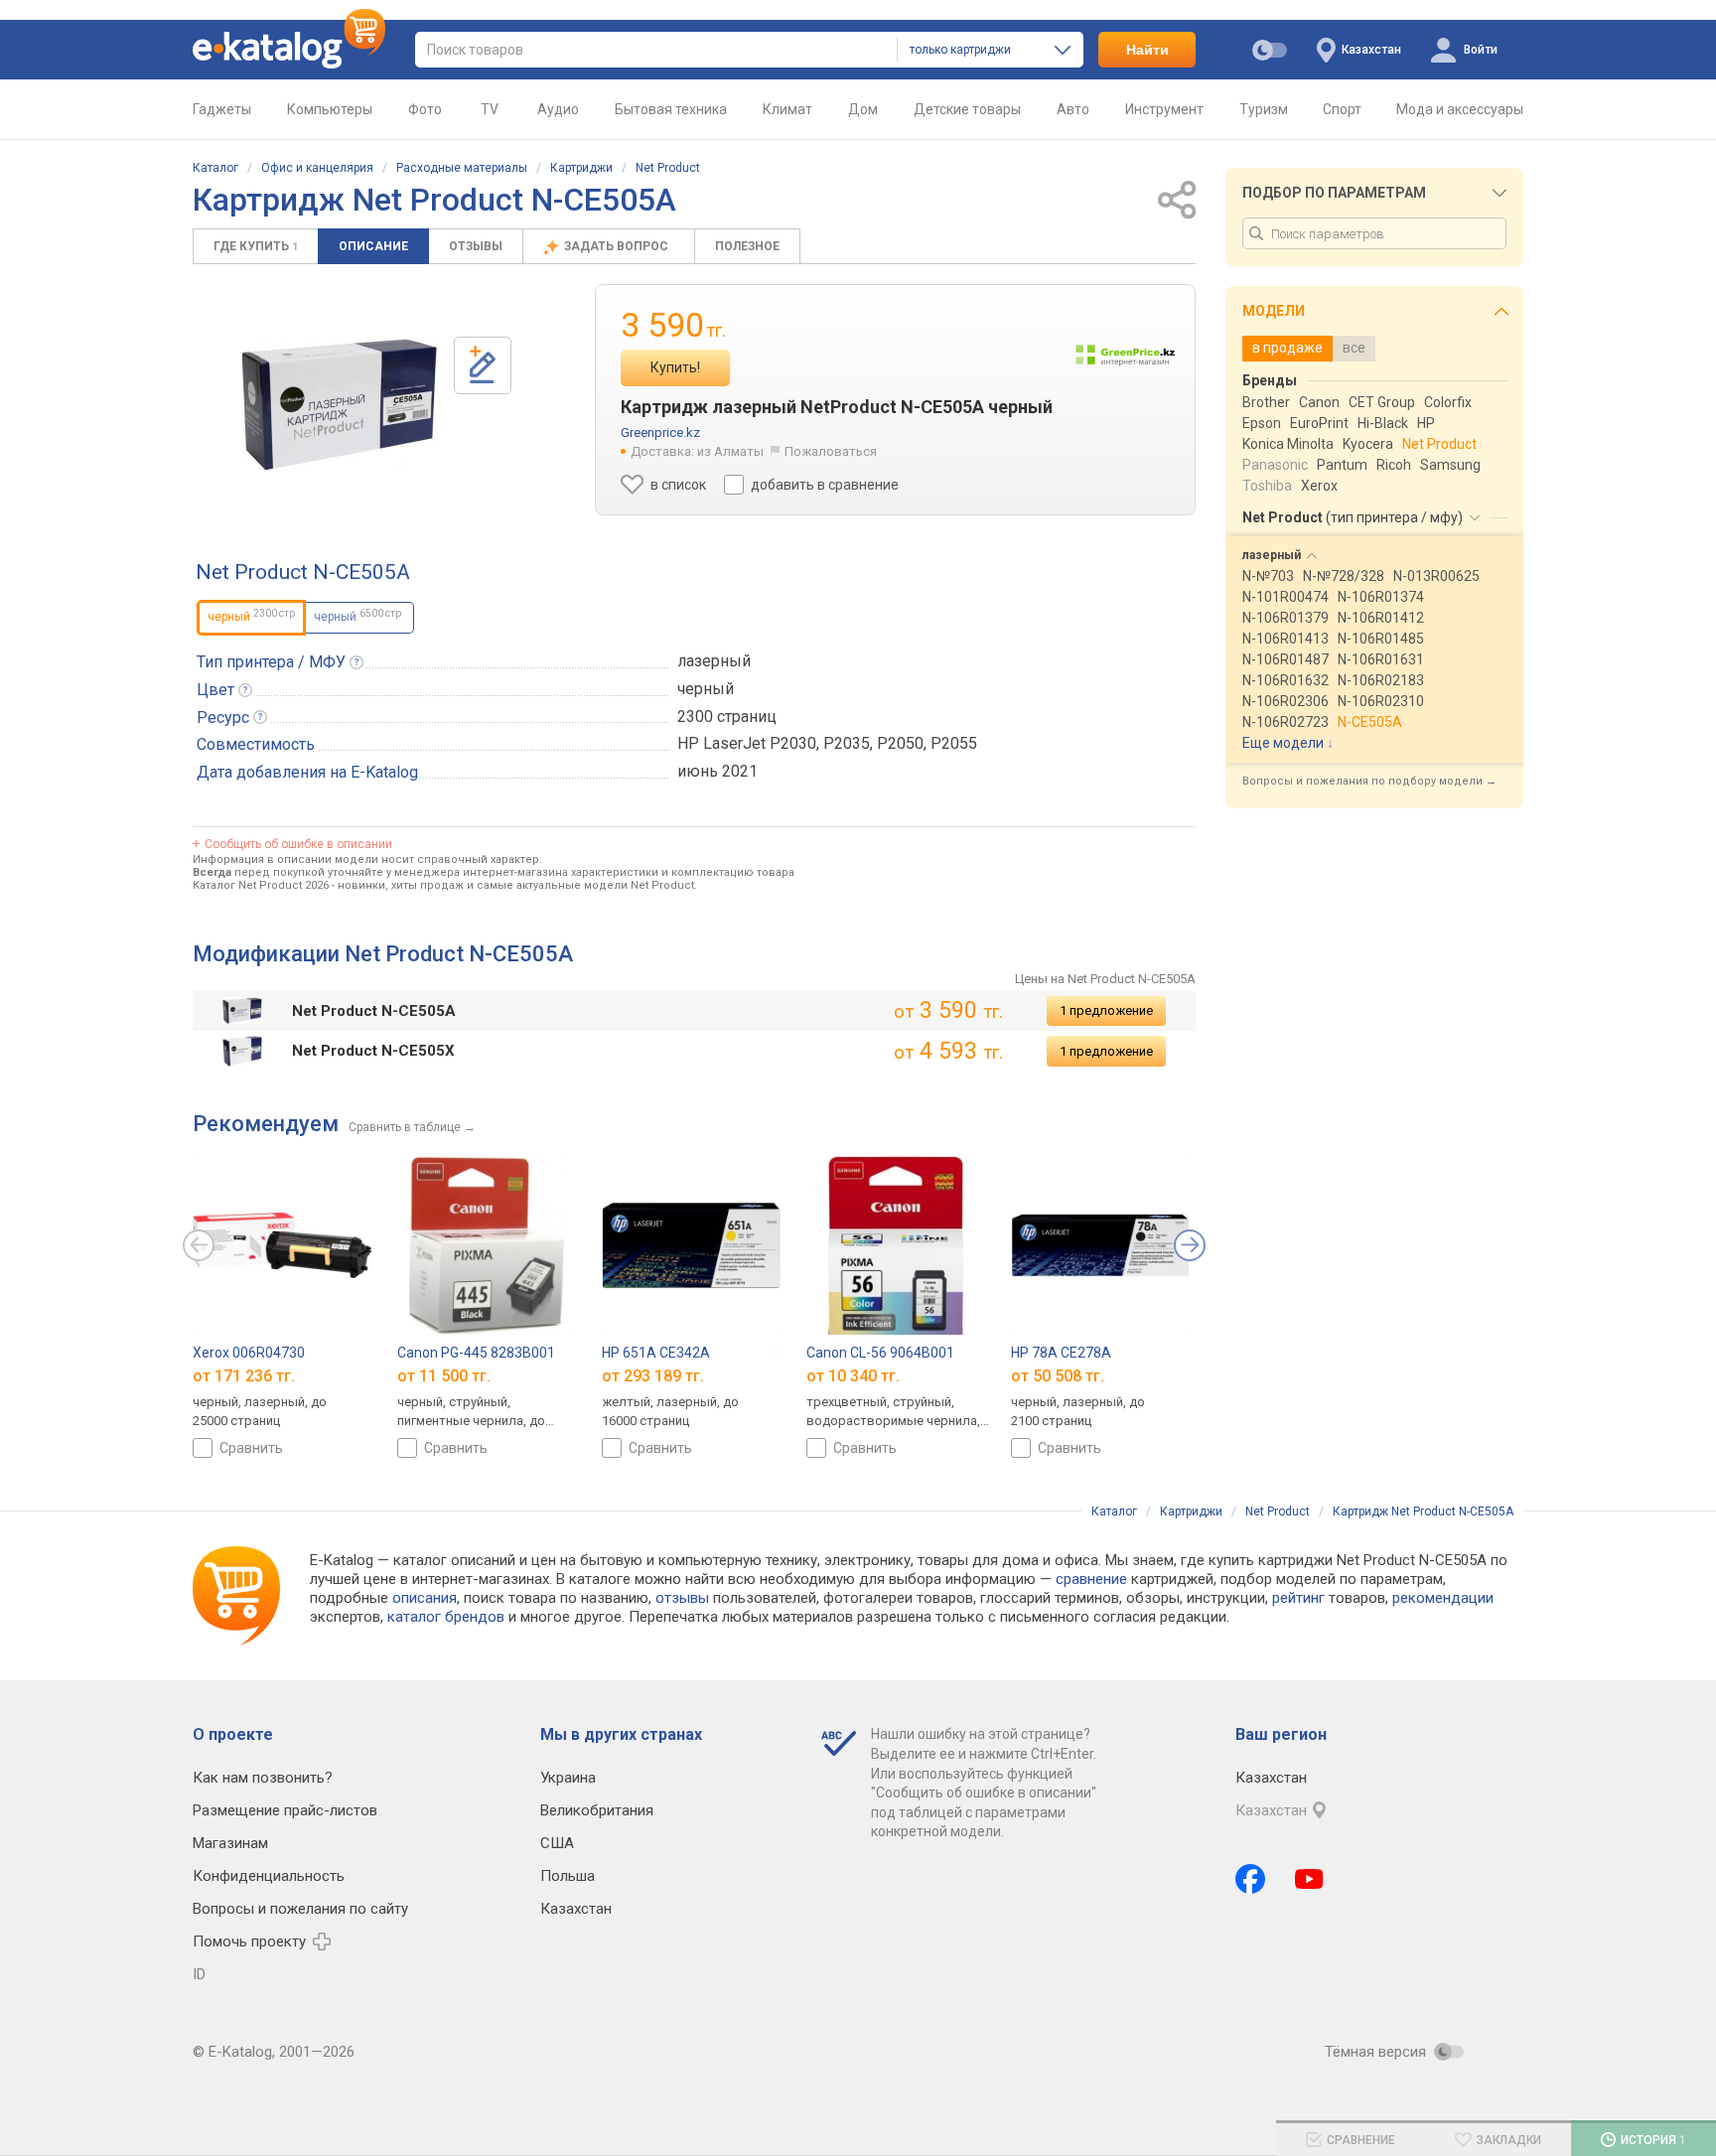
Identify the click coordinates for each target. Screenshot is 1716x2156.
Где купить (256, 246)
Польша (568, 1876)
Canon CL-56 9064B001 (880, 1353)
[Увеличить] (340, 404)
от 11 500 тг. (444, 1375)
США (557, 1843)
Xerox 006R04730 (249, 1353)
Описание (373, 246)
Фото (425, 109)
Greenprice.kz (660, 432)
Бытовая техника (671, 109)
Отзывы (476, 246)
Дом (863, 109)
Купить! (675, 367)
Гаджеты (222, 109)
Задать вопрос (618, 246)
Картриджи (581, 168)
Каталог (215, 168)
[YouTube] (1309, 1879)
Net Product (668, 168)
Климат (787, 109)
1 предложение (1106, 1010)
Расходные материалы (462, 168)
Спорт (1342, 109)
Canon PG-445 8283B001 (476, 1353)
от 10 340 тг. (853, 1375)
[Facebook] (1250, 1879)
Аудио (558, 109)
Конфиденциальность (269, 1876)
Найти (1147, 50)
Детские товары (967, 109)
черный (357, 616)
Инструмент (1164, 109)
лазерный (714, 661)
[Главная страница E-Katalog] (289, 50)
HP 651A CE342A (656, 1353)
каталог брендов (446, 1617)
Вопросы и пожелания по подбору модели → (1369, 781)
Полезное (747, 246)
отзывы (682, 1598)
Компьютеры (330, 109)
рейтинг (1298, 1598)
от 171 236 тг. (244, 1375)
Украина (568, 1778)
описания (425, 1598)
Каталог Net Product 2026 (261, 885)
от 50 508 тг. (1058, 1375)
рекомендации (1443, 1598)
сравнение (1091, 1579)
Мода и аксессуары (1460, 109)
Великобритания (597, 1810)
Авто (1073, 109)
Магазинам (230, 1843)
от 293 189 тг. (653, 1375)
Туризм (1264, 109)
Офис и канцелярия (317, 168)
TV (490, 109)
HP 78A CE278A (1061, 1353)
